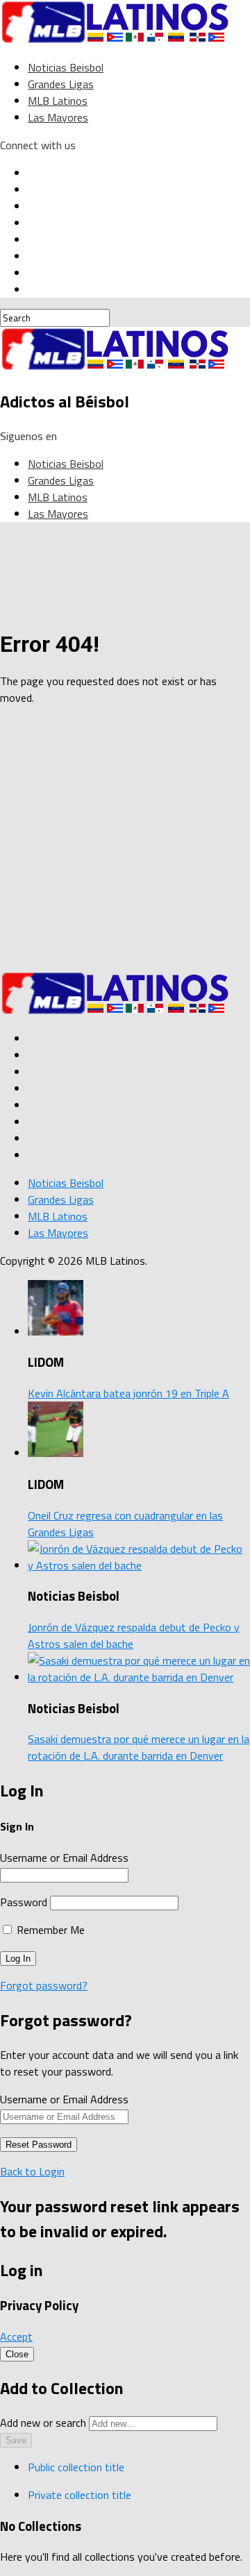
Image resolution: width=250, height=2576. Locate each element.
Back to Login (32, 2171)
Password (24, 1902)
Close (17, 2354)
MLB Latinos (58, 101)
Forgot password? (44, 1985)
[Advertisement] (125, 842)
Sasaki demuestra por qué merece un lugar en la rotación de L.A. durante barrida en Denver (139, 1747)
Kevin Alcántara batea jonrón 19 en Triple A (128, 1393)
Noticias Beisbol (66, 67)
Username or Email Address (64, 1858)
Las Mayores (58, 117)
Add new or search (44, 2423)
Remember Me (49, 1930)
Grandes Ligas (61, 84)
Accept (16, 2337)
